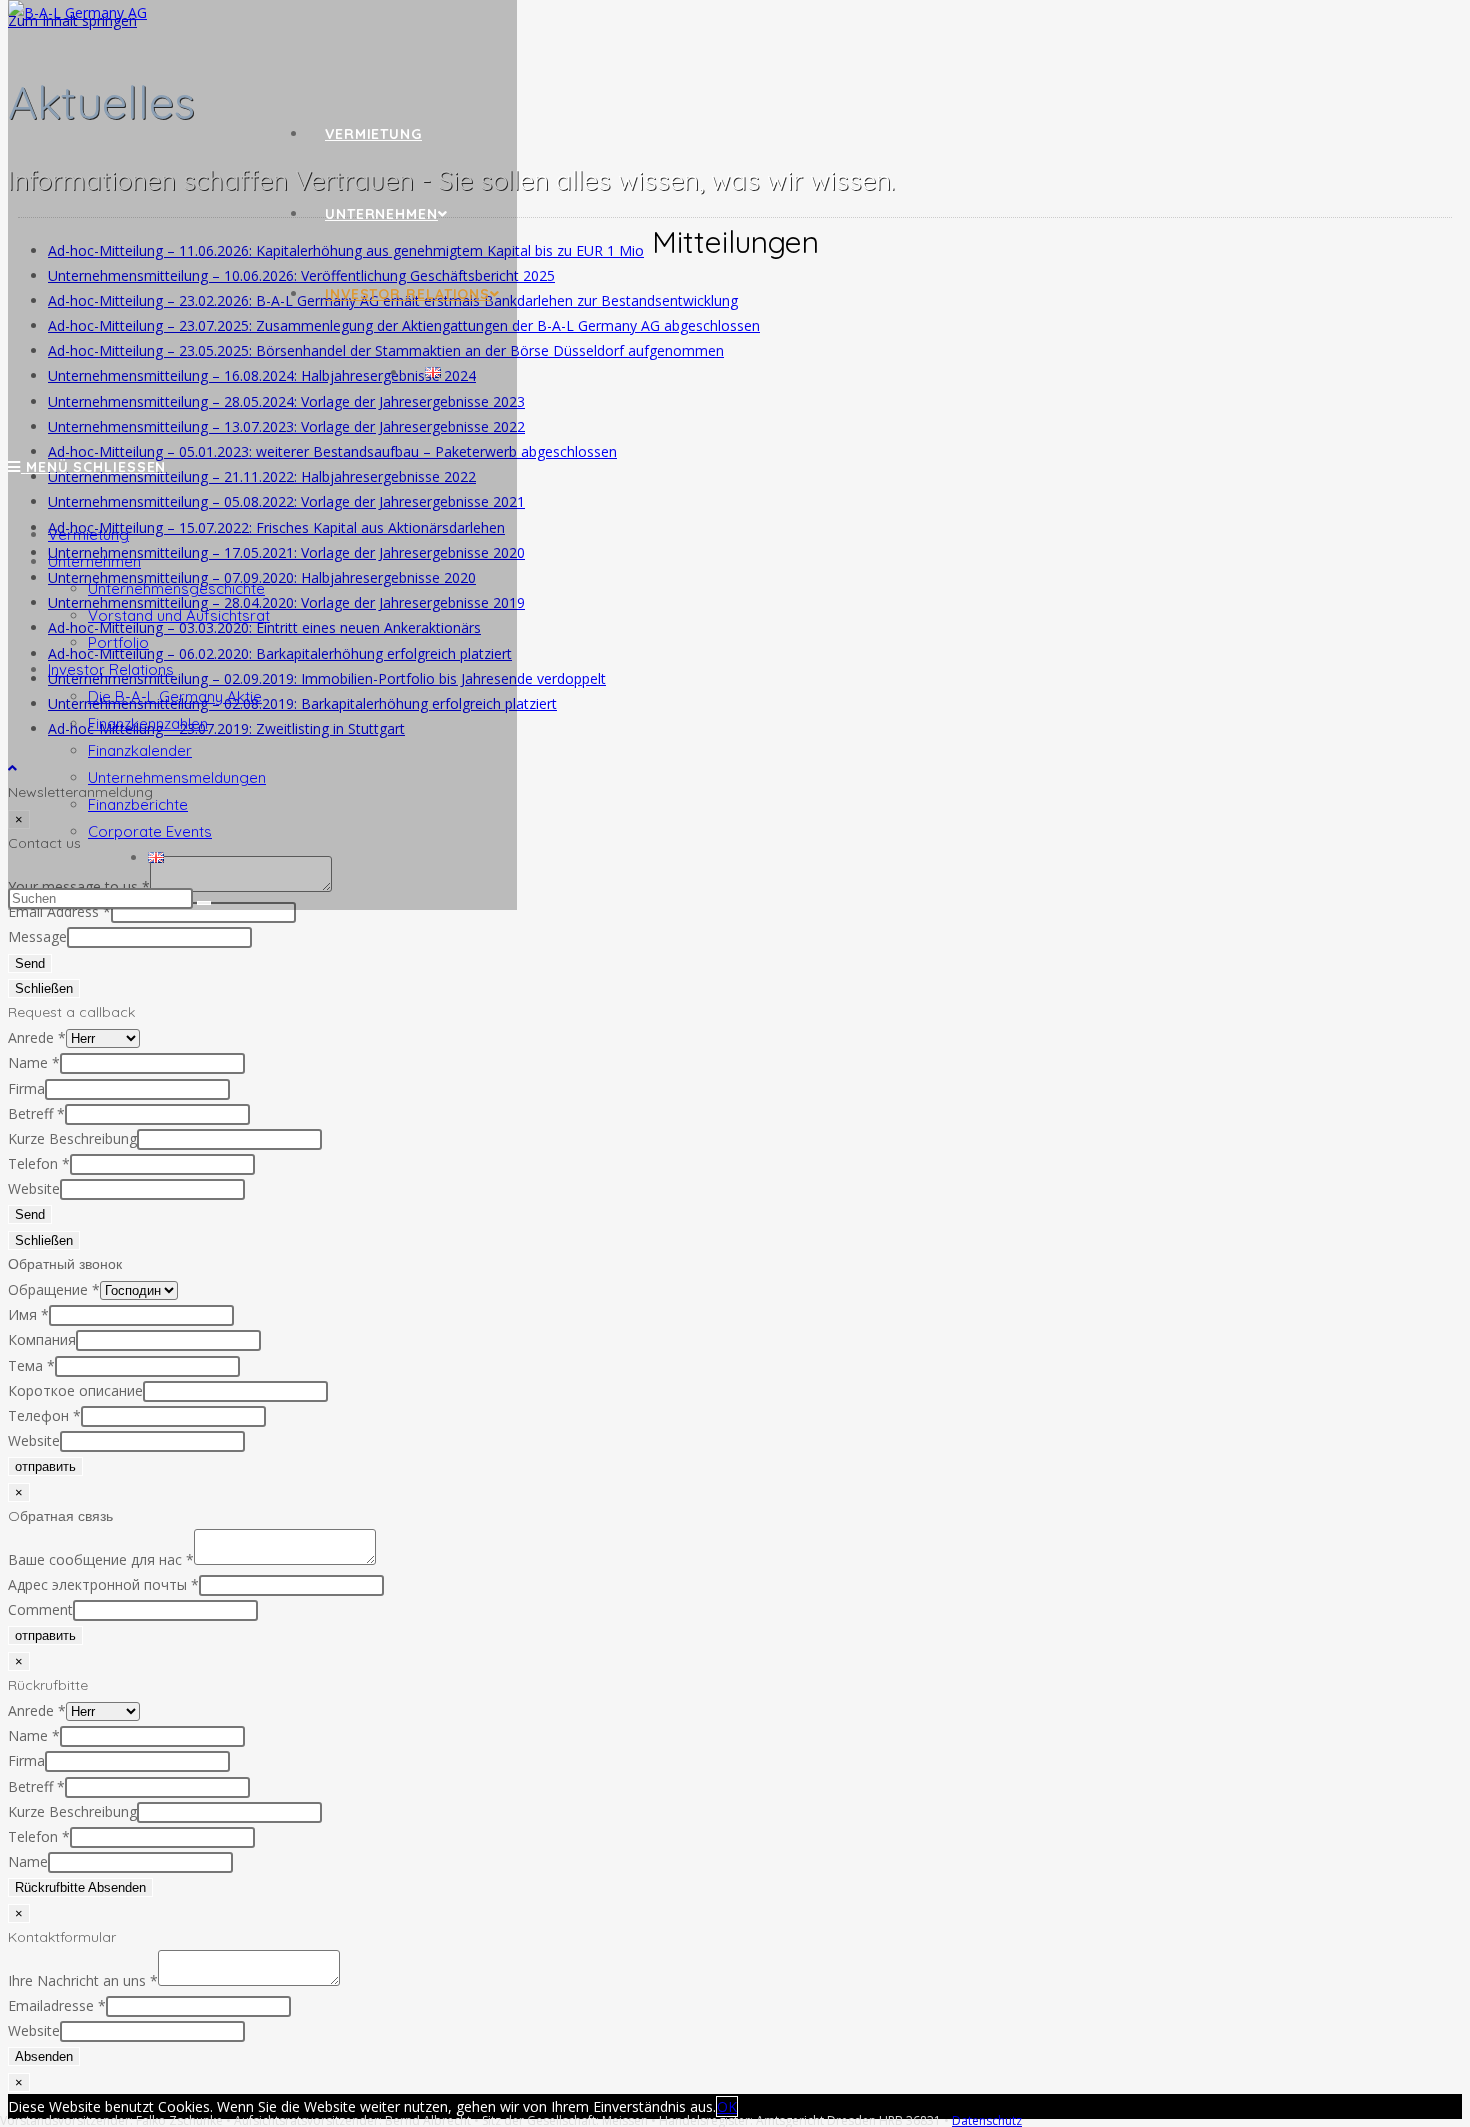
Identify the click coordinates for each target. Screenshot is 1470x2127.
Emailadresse (57, 2005)
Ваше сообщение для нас (101, 1559)
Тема (31, 1365)
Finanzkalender (140, 750)
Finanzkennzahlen (148, 723)
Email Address (59, 911)
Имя (28, 1314)
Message (37, 936)
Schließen (44, 988)
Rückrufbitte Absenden (80, 1887)
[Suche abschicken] (204, 903)
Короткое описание (75, 1390)
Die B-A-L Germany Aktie (175, 696)
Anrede (37, 1037)
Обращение (54, 1289)
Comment (40, 1609)
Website (34, 1188)
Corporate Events (150, 831)
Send (30, 963)
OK (727, 2106)
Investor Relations (111, 669)
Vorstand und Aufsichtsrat (179, 615)
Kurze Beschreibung (72, 1138)
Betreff (36, 1113)
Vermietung (88, 534)
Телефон (44, 1415)
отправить (45, 1466)
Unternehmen (94, 561)
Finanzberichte (138, 804)
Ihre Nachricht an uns (83, 1980)
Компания (42, 1339)
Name (34, 1062)
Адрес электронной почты (103, 1584)
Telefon (39, 1163)
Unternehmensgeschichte (176, 588)
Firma (26, 1088)
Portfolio (118, 642)
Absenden (44, 2056)
